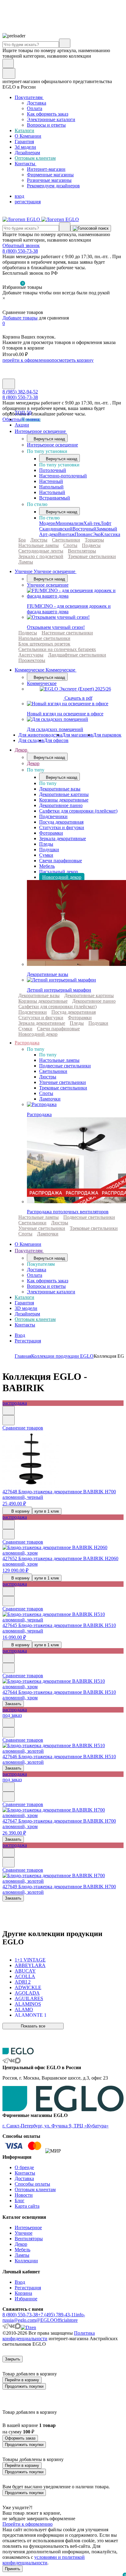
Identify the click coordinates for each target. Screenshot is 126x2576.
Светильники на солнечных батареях (57, 649)
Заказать (13, 1704)
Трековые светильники (92, 556)
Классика (110, 534)
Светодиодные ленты (41, 551)
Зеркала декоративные (63, 838)
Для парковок (107, 735)
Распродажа (27, 1043)
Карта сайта (27, 2206)
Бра (22, 540)
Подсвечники (53, 816)
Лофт (106, 523)
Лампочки (50, 1099)
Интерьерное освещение (41, 431)
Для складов (31, 740)
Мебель (47, 866)
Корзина (23, 2293)
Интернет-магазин (46, 169)
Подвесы (91, 545)
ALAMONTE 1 (31, 2015)
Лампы (26, 562)
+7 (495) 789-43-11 (57, 2315)
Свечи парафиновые (61, 861)
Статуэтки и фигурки (62, 827)
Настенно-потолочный (63, 476)
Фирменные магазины (50, 175)
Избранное (26, 2299)
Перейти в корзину (22, 2380)
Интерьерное (28, 2228)
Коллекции (26, 2261)
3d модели (25, 147)
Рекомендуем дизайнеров (53, 186)
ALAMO (24, 2010)
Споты (70, 545)
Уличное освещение (48, 585)
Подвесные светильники (65, 1066)
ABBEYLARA (30, 1965)
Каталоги (24, 130)
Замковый (107, 529)
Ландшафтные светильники (77, 655)
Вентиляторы (82, 551)
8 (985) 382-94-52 (20, 392)
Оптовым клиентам (35, 158)
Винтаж (66, 534)
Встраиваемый (55, 498)
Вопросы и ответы (46, 125)
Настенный (51, 481)
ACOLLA (25, 1976)
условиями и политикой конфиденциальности (44, 2560)
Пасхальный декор (59, 872)
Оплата (35, 108)
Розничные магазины (49, 180)
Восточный (84, 529)
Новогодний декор (62, 877)
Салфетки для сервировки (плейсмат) (78, 811)
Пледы (46, 844)
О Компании (28, 136)
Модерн (47, 523)
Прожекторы (32, 660)
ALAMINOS (28, 2004)
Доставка (37, 103)
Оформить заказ (20, 2438)
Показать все (33, 2026)
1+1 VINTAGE (30, 1960)
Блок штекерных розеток (44, 644)
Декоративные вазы (60, 789)
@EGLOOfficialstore (57, 2320)
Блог (20, 2201)
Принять (13, 2569)
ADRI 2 (23, 1982)
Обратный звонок (21, 245)
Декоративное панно (61, 805)
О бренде (24, 2167)
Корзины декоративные (64, 800)
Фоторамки (51, 833)
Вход (20, 1335)
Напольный (51, 487)
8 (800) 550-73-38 (20, 251)
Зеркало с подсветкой (41, 556)
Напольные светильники (44, 638)
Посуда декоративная (61, 822)
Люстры (39, 540)
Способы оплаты (32, 2184)
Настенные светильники (67, 633)
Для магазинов (78, 735)
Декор (22, 750)
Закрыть (13, 2359)
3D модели (26, 1308)
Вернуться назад (49, 439)
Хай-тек (92, 523)
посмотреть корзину (73, 360)
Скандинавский (56, 529)
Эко (97, 534)
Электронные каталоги (51, 119)
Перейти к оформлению (28, 2524)
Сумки (46, 855)
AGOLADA (27, 1993)
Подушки (49, 850)
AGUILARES (29, 1998)
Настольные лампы (39, 545)
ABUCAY (25, 1971)
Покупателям (29, 97)
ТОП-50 (23, 413)
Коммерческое (42, 683)
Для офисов (56, 740)
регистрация (28, 202)
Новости (24, 2195)
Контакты (26, 164)
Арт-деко (49, 534)
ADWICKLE (28, 1987)
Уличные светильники (63, 1082)
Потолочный (53, 470)
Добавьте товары (20, 318)
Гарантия (24, 142)
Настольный (52, 492)
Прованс (84, 534)
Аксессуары (31, 655)
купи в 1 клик (47, 1511)
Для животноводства (40, 735)
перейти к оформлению (27, 360)
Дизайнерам (27, 153)
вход (19, 196)
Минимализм (70, 523)
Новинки (30, 419)
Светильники (66, 540)
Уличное (24, 2233)
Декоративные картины (64, 794)
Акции (22, 425)
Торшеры (94, 540)
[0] (6, 307)
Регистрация (28, 1341)
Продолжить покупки (24, 2386)
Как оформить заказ (48, 114)
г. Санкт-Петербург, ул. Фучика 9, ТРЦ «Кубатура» (56, 2126)
